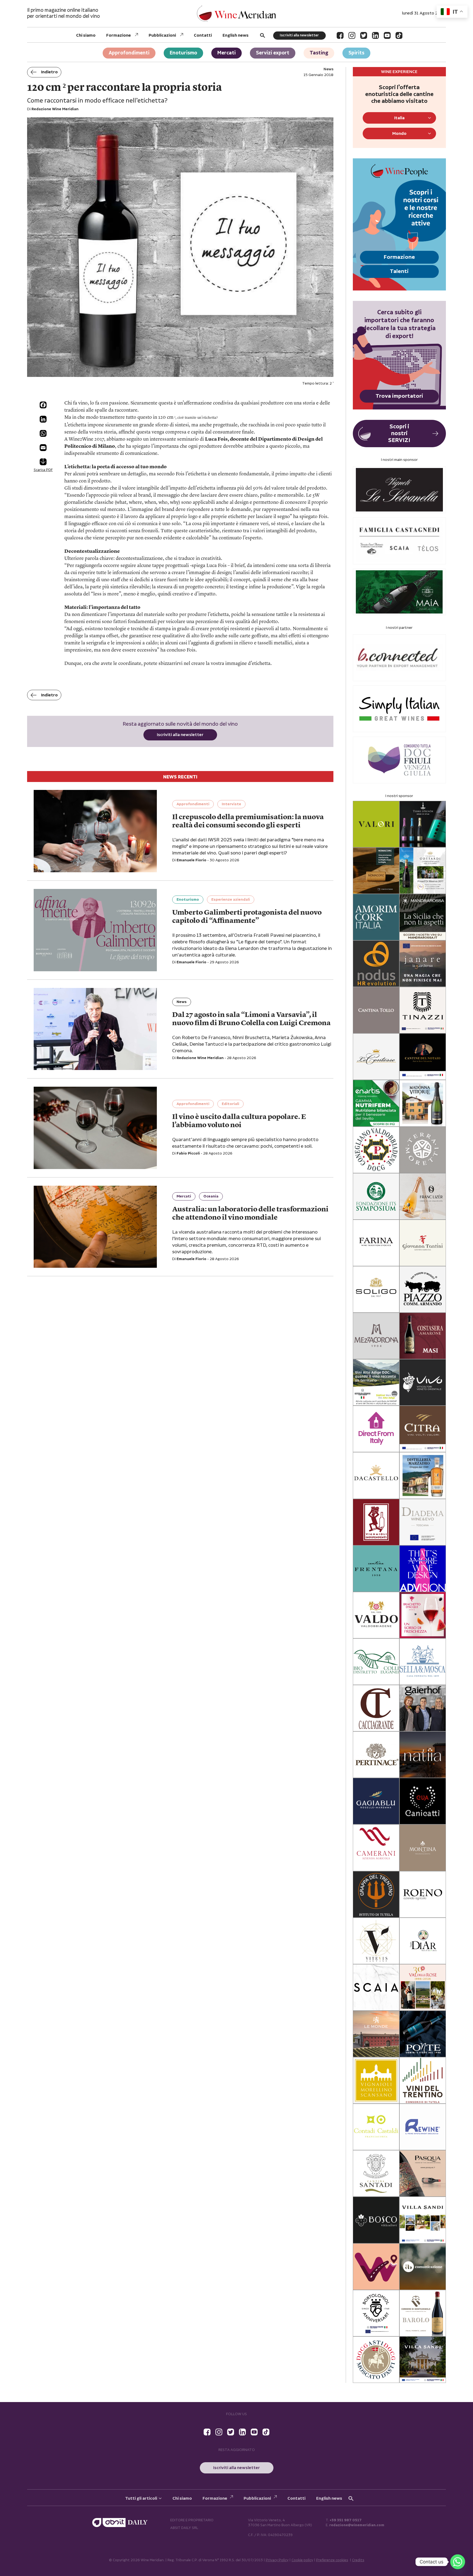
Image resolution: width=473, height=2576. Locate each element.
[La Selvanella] (399, 490)
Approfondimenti (129, 53)
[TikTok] (399, 35)
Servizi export (273, 53)
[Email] (43, 448)
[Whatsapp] (458, 2562)
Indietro (49, 72)
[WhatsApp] (43, 433)
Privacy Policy (277, 2560)
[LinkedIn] (375, 35)
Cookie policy (302, 2560)
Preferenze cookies (332, 2560)
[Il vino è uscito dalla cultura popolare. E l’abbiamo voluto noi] (95, 1128)
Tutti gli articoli (141, 2498)
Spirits (356, 53)
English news (236, 35)
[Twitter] (364, 35)
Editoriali (230, 1104)
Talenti (399, 271)
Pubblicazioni (162, 35)
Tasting (319, 53)
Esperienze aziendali (231, 900)
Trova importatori (399, 396)
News (182, 1002)
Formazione (119, 35)
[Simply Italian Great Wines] (399, 709)
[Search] (263, 35)
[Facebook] (340, 35)
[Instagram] (352, 35)
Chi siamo (86, 35)
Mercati (227, 53)
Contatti (203, 35)
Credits (358, 2560)
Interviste (231, 804)
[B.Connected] (399, 658)
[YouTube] (387, 35)
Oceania (211, 1196)
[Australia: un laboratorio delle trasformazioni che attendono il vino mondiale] (95, 1227)
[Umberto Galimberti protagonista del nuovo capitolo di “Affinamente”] (95, 930)
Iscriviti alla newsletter (299, 35)
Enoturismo (183, 53)
